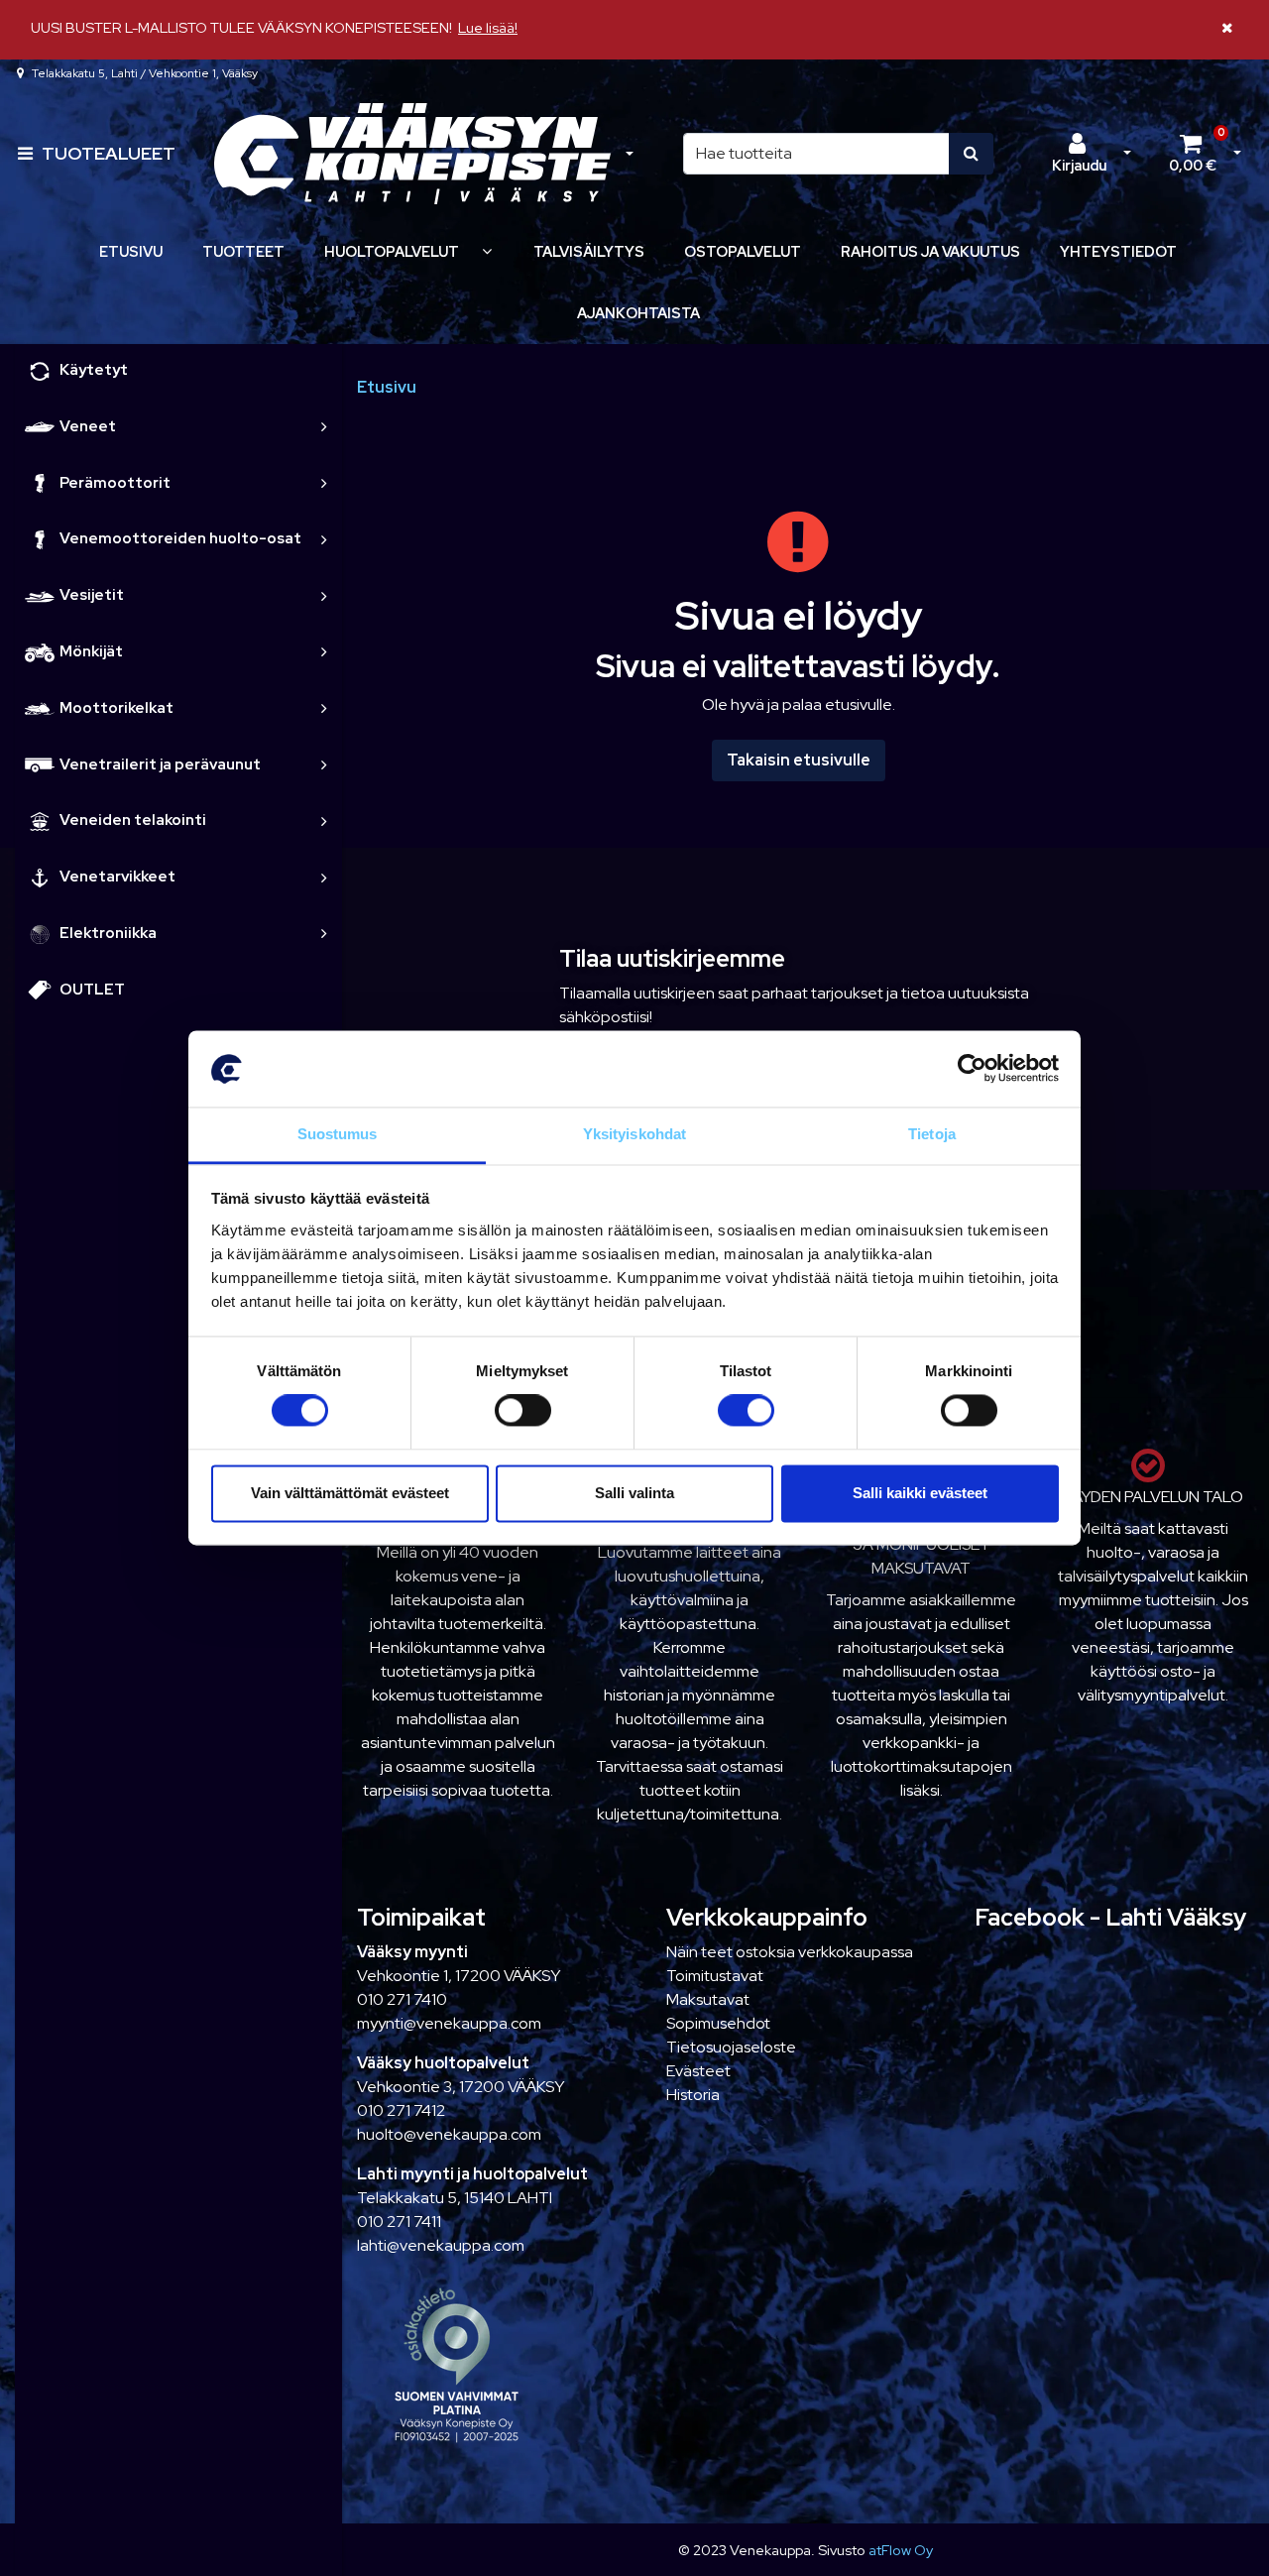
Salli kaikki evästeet (920, 1493)
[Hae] (971, 154)
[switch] (523, 1411)
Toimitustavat (715, 1976)
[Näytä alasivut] (487, 251)
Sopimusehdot (718, 2023)
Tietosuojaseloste (731, 2047)
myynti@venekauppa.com (449, 2023)
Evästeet (698, 2071)
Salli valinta (634, 1493)
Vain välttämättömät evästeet (350, 1493)
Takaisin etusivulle (799, 760)
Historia (693, 2095)
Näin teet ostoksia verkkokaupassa (790, 1952)
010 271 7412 (401, 2110)
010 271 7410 (402, 1999)
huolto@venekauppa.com (449, 2134)
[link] (324, 427)
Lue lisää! (488, 27)
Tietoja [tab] (932, 1134)
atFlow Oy (901, 2550)
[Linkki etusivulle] (412, 154)
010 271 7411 (399, 2222)
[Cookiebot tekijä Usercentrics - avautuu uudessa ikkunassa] (972, 1069)
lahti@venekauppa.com (441, 2245)
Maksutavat (708, 1999)
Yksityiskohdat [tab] (634, 1134)
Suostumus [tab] (338, 1134)
